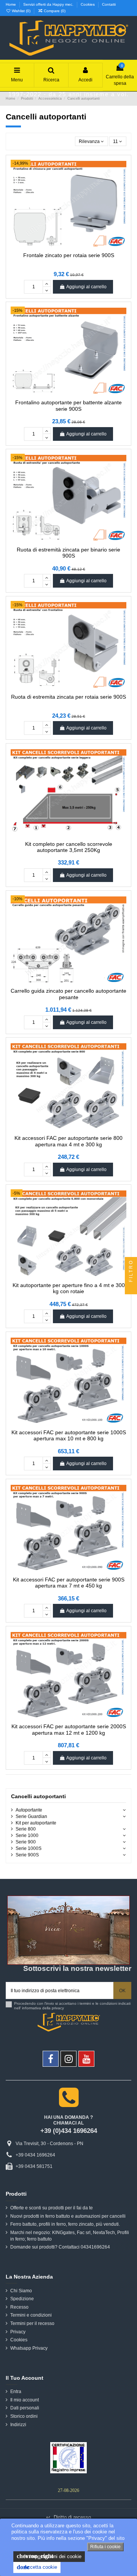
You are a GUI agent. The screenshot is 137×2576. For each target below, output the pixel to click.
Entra (16, 2392)
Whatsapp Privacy (29, 2348)
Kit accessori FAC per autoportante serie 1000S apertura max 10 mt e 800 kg (69, 1436)
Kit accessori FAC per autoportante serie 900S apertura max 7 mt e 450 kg (69, 1583)
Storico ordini (24, 2416)
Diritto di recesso (68, 2517)
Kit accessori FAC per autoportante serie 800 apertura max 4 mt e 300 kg (68, 1141)
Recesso (19, 2307)
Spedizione (22, 2299)
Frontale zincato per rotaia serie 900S (69, 255)
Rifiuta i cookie (105, 2547)
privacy (58, 2008)
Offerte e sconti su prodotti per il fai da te (52, 2208)
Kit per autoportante (36, 1823)
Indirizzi (18, 2425)
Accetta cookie (37, 2567)
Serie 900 (26, 1842)
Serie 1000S (29, 1848)
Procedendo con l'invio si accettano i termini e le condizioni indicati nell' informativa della (72, 2006)
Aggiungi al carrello (86, 287)
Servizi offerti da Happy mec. (49, 4)
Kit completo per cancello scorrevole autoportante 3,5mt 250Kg (69, 847)
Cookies (88, 4)
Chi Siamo (21, 2291)
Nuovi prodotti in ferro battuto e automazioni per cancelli (68, 2216)
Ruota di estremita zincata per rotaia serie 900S (68, 697)
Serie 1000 (27, 1835)
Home (11, 4)
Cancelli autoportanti (38, 1797)
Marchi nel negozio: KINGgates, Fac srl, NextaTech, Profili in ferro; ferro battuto (70, 2236)
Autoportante (29, 1810)
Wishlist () (21, 11)
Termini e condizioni (31, 2315)
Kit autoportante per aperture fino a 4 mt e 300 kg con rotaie (69, 1288)
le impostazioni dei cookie (49, 2556)
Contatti (109, 4)
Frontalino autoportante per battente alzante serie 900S (68, 406)
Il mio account (25, 2400)
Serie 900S (27, 1855)
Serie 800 (26, 1829)
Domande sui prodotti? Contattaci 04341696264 (60, 2247)
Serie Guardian (31, 1816)
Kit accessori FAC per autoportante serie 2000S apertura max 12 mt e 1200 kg (69, 1730)
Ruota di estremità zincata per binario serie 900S (68, 553)
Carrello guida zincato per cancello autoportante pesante (68, 994)
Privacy (18, 2332)
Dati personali (25, 2408)
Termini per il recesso (32, 2323)
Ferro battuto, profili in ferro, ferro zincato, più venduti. (65, 2224)
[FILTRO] (131, 1288)
